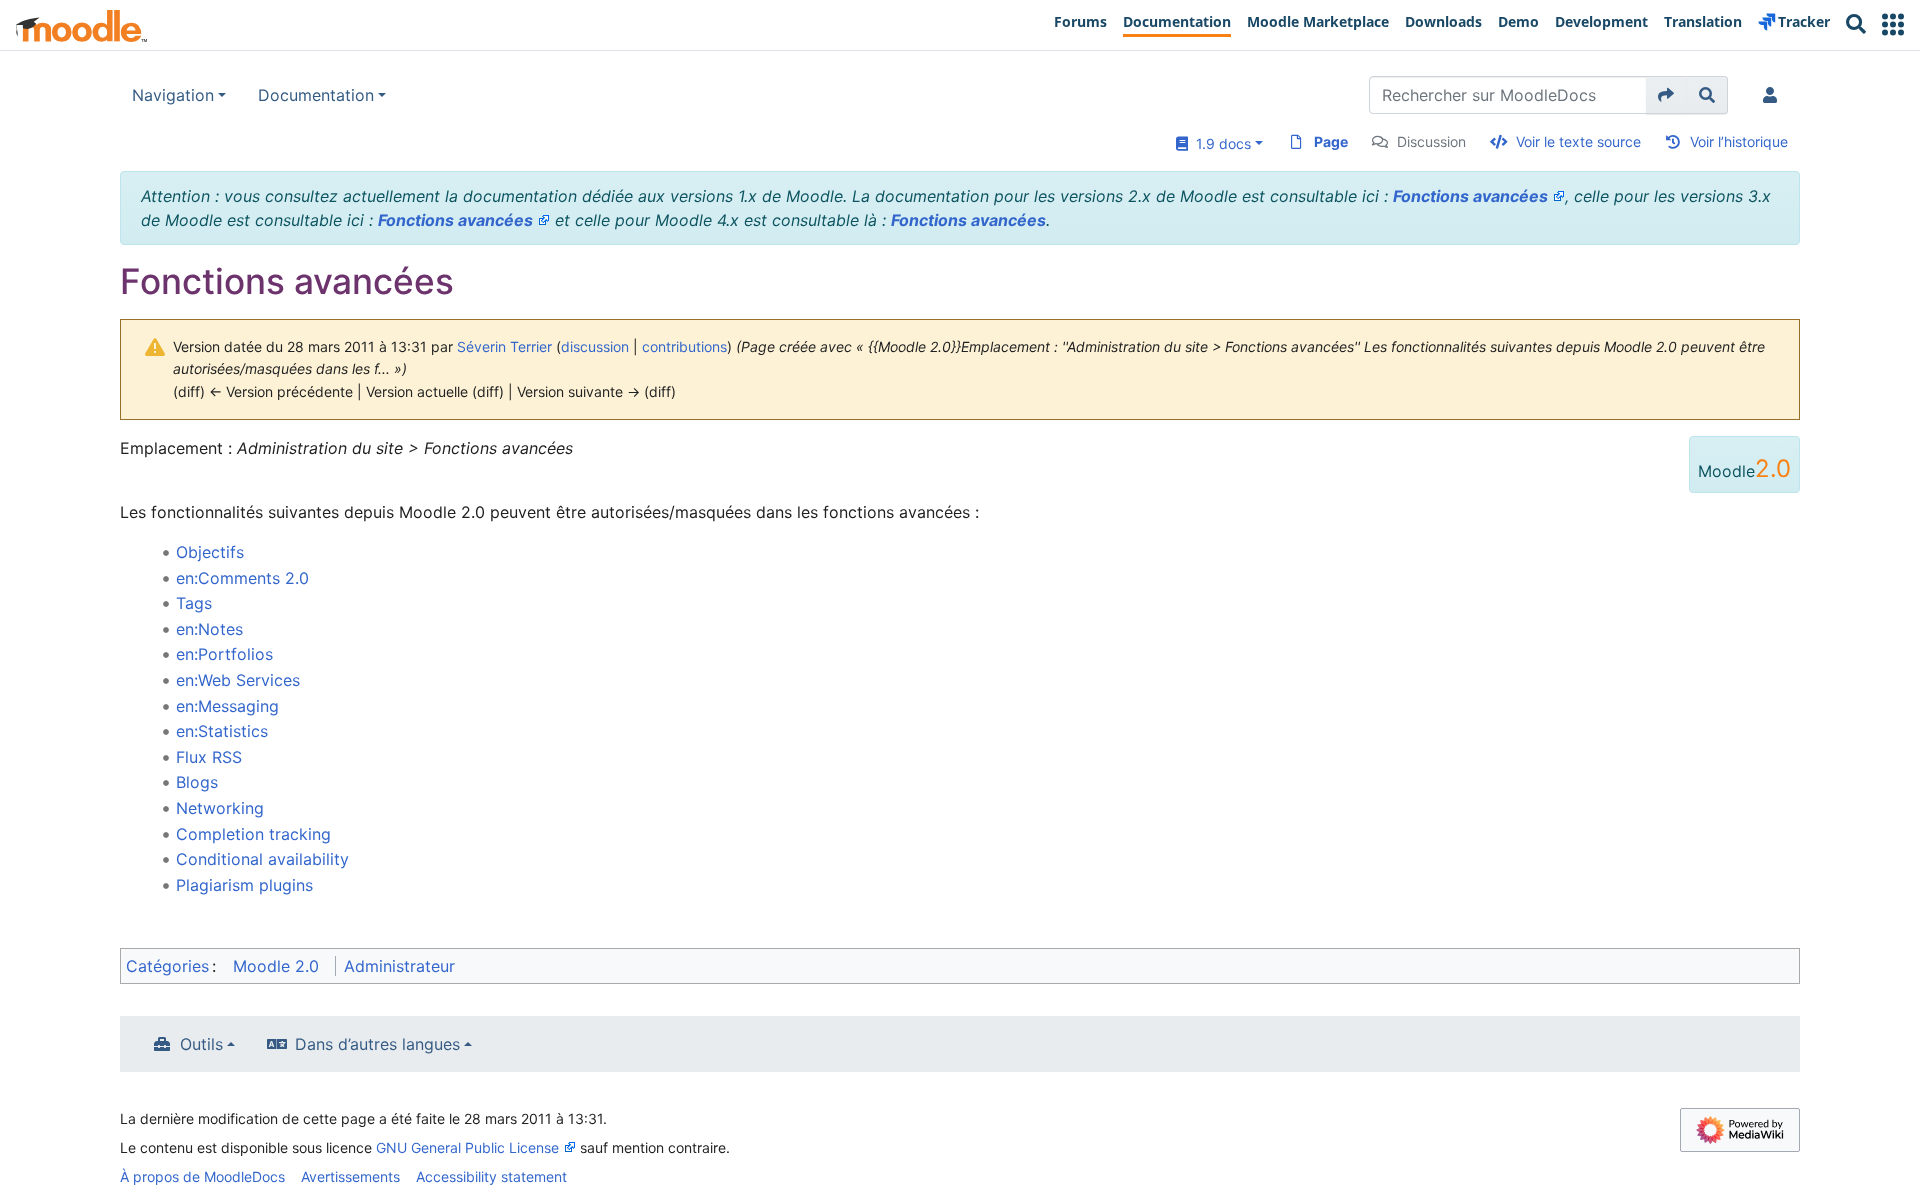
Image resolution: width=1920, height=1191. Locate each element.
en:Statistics (222, 731)
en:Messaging (227, 706)
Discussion (1431, 141)
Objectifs (210, 552)
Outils (201, 1044)
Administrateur (399, 966)
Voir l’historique (1739, 141)
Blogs (197, 782)
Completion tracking (253, 834)
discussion (595, 346)
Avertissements (350, 1176)
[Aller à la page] (1666, 95)
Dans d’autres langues (377, 1044)
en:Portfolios (224, 654)
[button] (1893, 24)
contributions (684, 346)
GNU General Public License (467, 1147)
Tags (194, 603)
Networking (220, 808)
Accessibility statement (491, 1176)
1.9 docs (1219, 143)
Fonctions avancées (1470, 196)
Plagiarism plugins (244, 885)
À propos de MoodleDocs (202, 1176)
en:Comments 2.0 (242, 578)
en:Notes (209, 629)
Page (1331, 141)
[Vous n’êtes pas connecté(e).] (1774, 95)
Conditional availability (262, 859)
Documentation (316, 95)
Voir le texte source (1578, 141)
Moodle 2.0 (276, 966)
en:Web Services (238, 680)
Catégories (167, 966)
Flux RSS (209, 757)
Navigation (173, 95)
